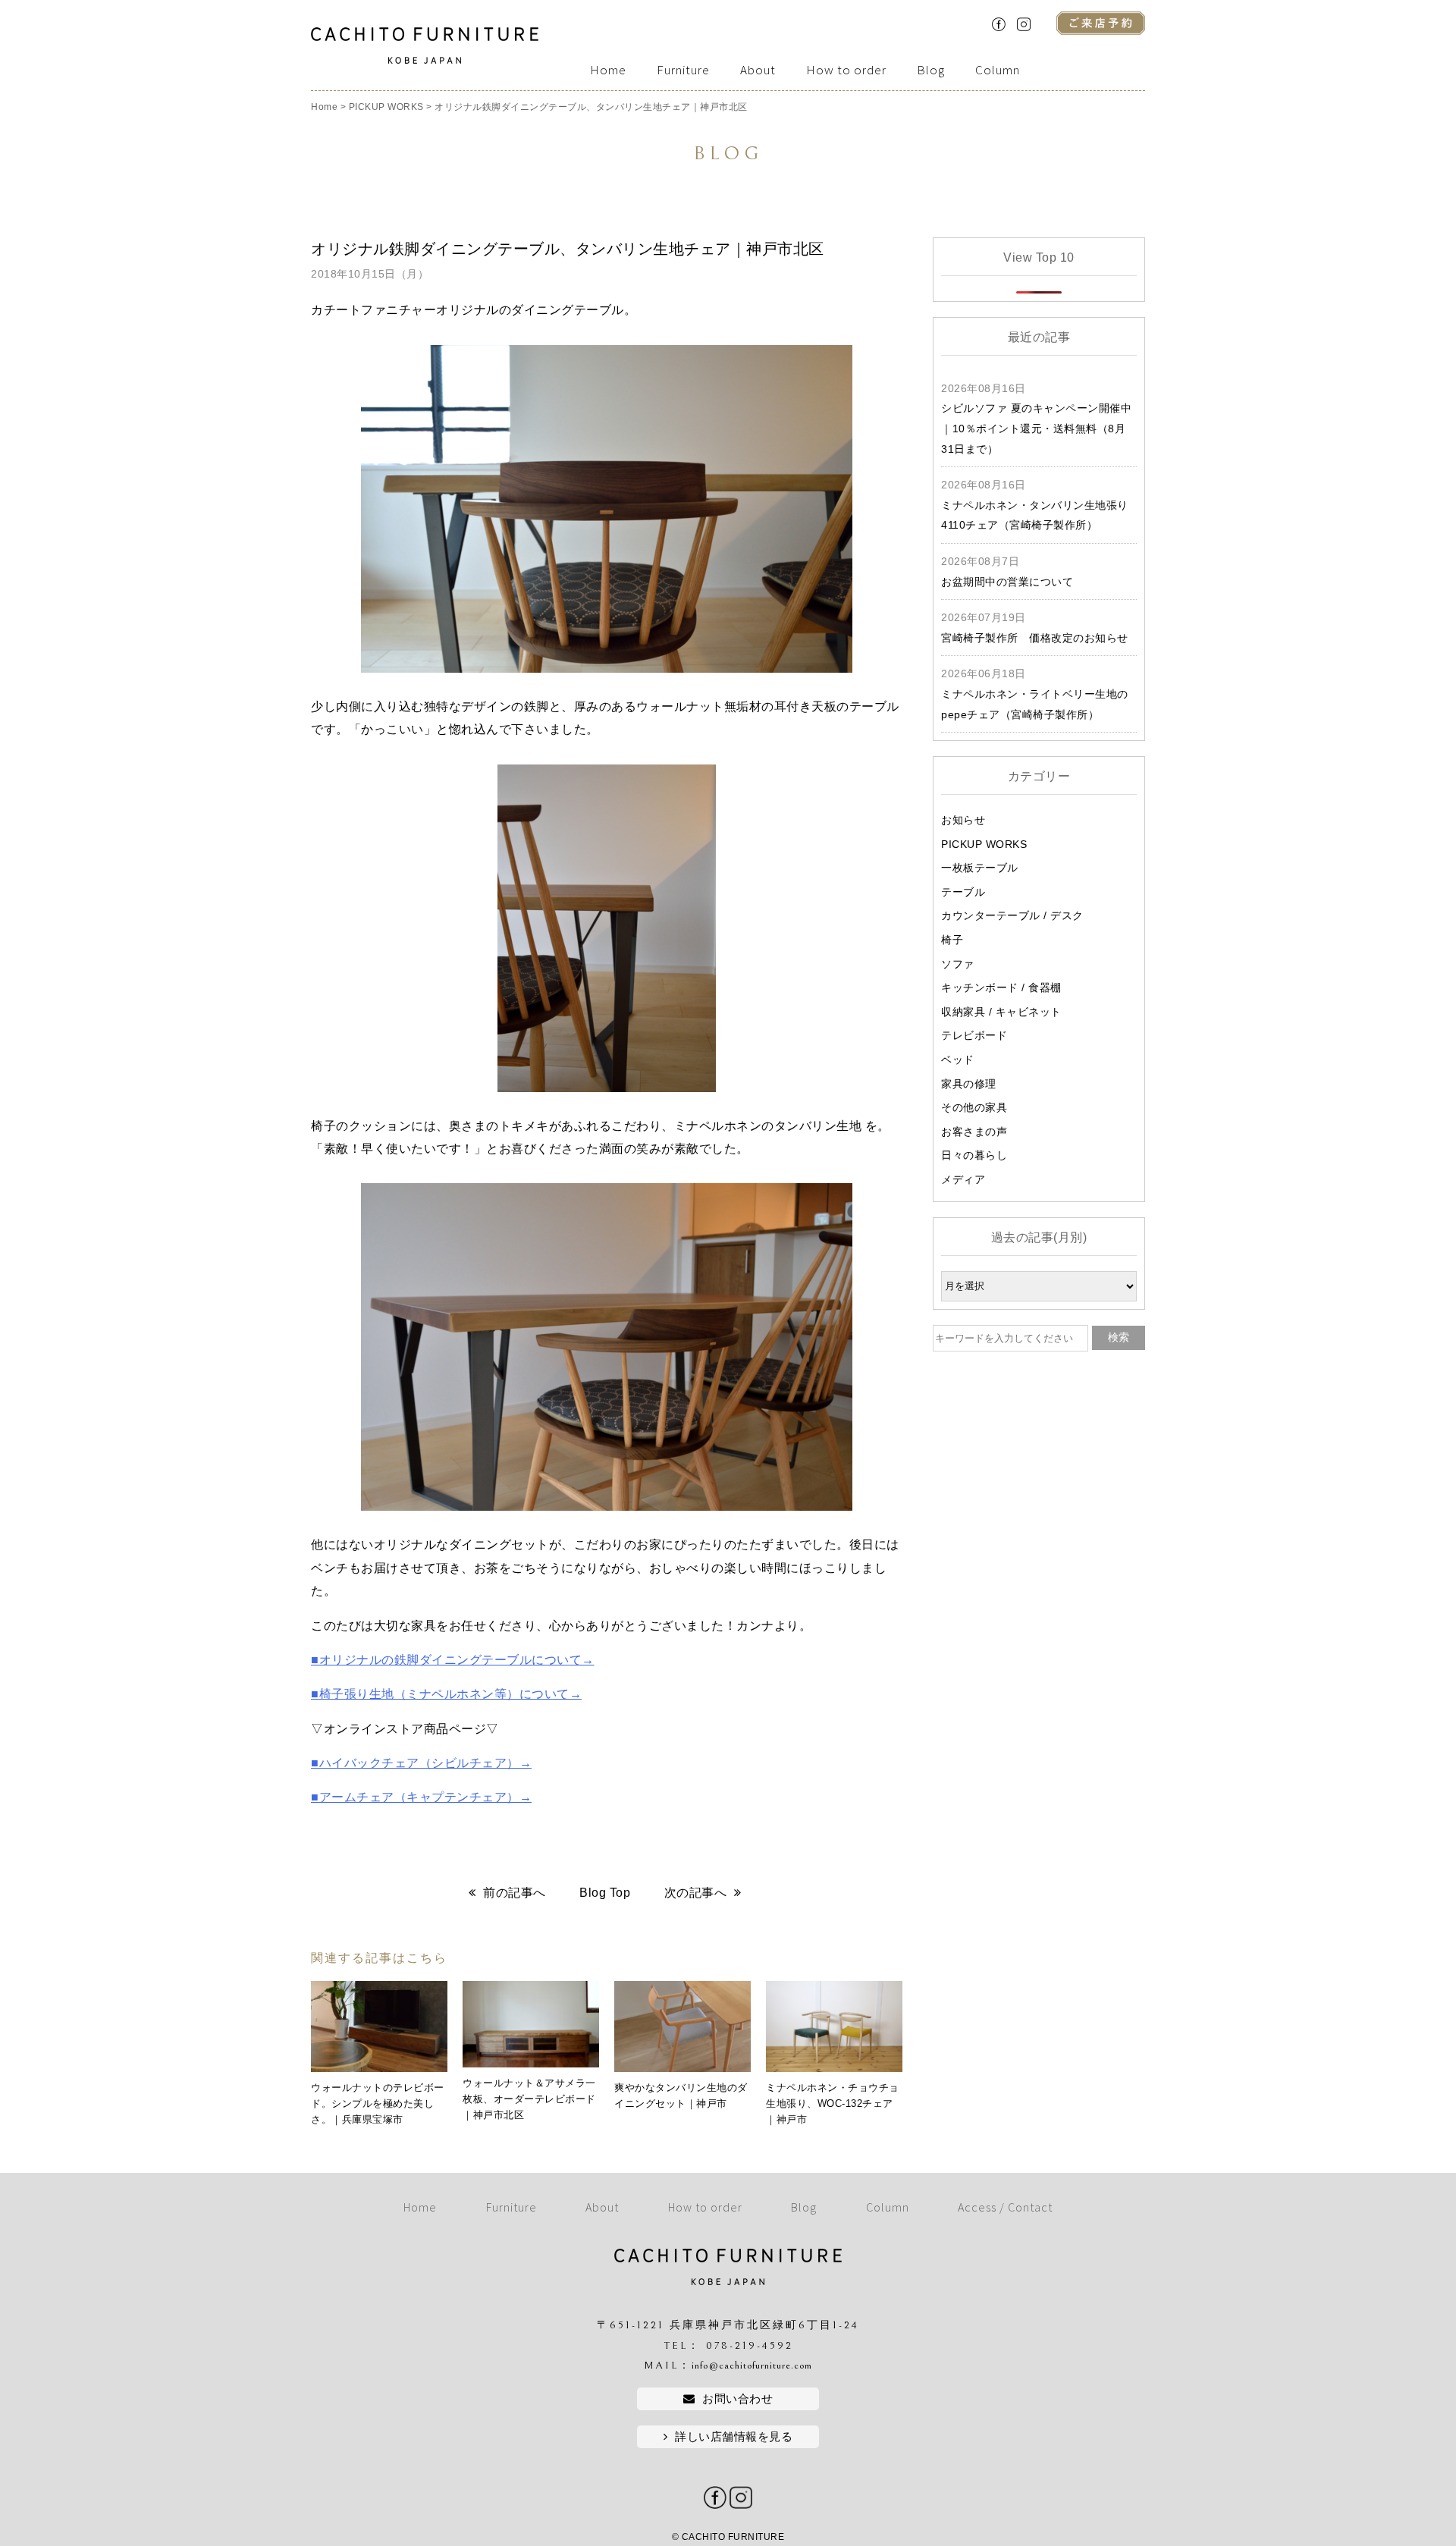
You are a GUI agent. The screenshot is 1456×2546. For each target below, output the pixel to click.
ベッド (958, 1060)
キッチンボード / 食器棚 (1001, 987)
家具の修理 (969, 1084)
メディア (963, 1179)
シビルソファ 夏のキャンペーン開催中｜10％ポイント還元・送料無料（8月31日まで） (1036, 428)
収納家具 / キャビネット (1001, 1012)
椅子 (952, 940)
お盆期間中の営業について (1007, 582)
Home (608, 70)
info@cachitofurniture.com (752, 2365)
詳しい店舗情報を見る (734, 2436)
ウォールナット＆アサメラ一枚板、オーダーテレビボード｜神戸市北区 (529, 2099)
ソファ (958, 964)
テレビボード (974, 1035)
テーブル (963, 892)
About (758, 70)
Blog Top (605, 1893)
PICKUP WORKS (984, 844)
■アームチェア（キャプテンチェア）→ (421, 1797)
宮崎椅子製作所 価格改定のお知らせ (1035, 638)
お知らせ (963, 820)
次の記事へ (696, 1893)
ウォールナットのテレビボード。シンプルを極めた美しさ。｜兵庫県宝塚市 (378, 2103)
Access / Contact (1005, 2207)
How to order (846, 70)
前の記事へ (515, 1893)
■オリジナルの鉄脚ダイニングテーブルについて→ (453, 1660)
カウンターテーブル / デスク (1012, 915)
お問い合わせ (737, 2398)
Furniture (683, 70)
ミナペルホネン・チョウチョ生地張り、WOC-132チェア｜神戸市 (833, 2103)
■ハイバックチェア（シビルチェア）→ (421, 1763)
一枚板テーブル (980, 868)
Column (998, 70)
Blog (931, 70)
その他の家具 (974, 1107)
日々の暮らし (974, 1155)
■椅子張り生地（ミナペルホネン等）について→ (446, 1694)
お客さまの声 (974, 1132)
